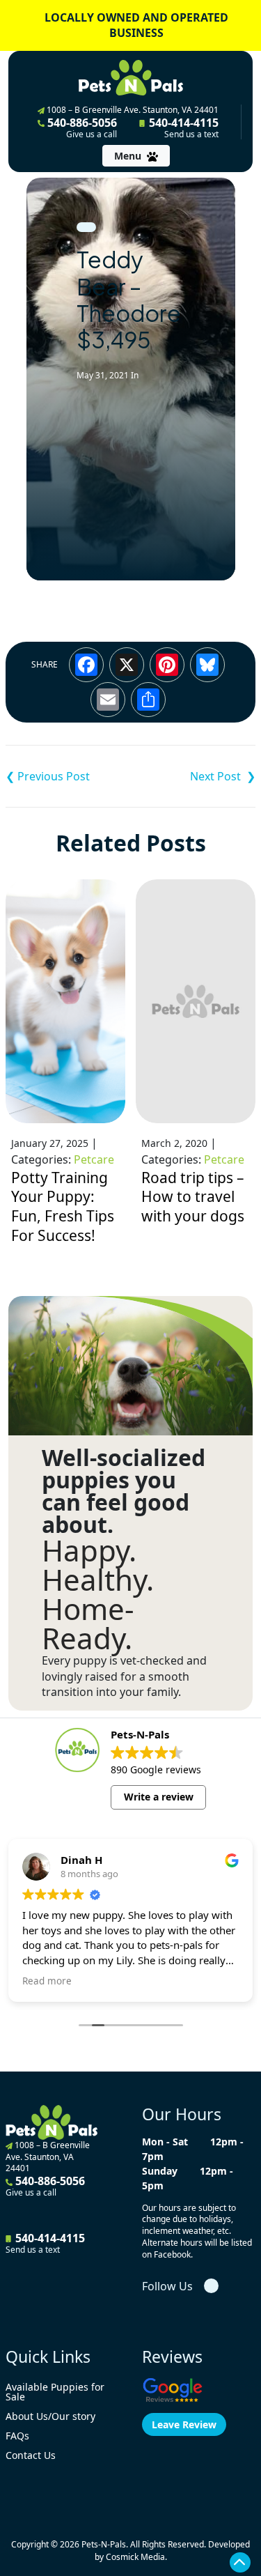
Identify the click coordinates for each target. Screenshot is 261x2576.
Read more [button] (47, 1981)
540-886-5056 (81, 128)
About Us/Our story (50, 2416)
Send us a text (191, 134)
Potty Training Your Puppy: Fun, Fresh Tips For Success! (63, 1206)
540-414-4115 (182, 128)
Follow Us (167, 2286)
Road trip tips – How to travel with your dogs (193, 1197)
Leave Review (184, 2424)
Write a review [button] (159, 1797)
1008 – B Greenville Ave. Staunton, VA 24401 (132, 110)
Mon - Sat (165, 2142)
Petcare (94, 1159)
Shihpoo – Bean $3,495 (193, 776)
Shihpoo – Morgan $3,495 (68, 776)
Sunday (160, 2171)
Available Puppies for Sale (55, 2392)
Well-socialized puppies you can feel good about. (124, 1491)
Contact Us (31, 2455)
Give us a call (92, 134)
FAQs (17, 2436)
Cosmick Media (135, 2557)
